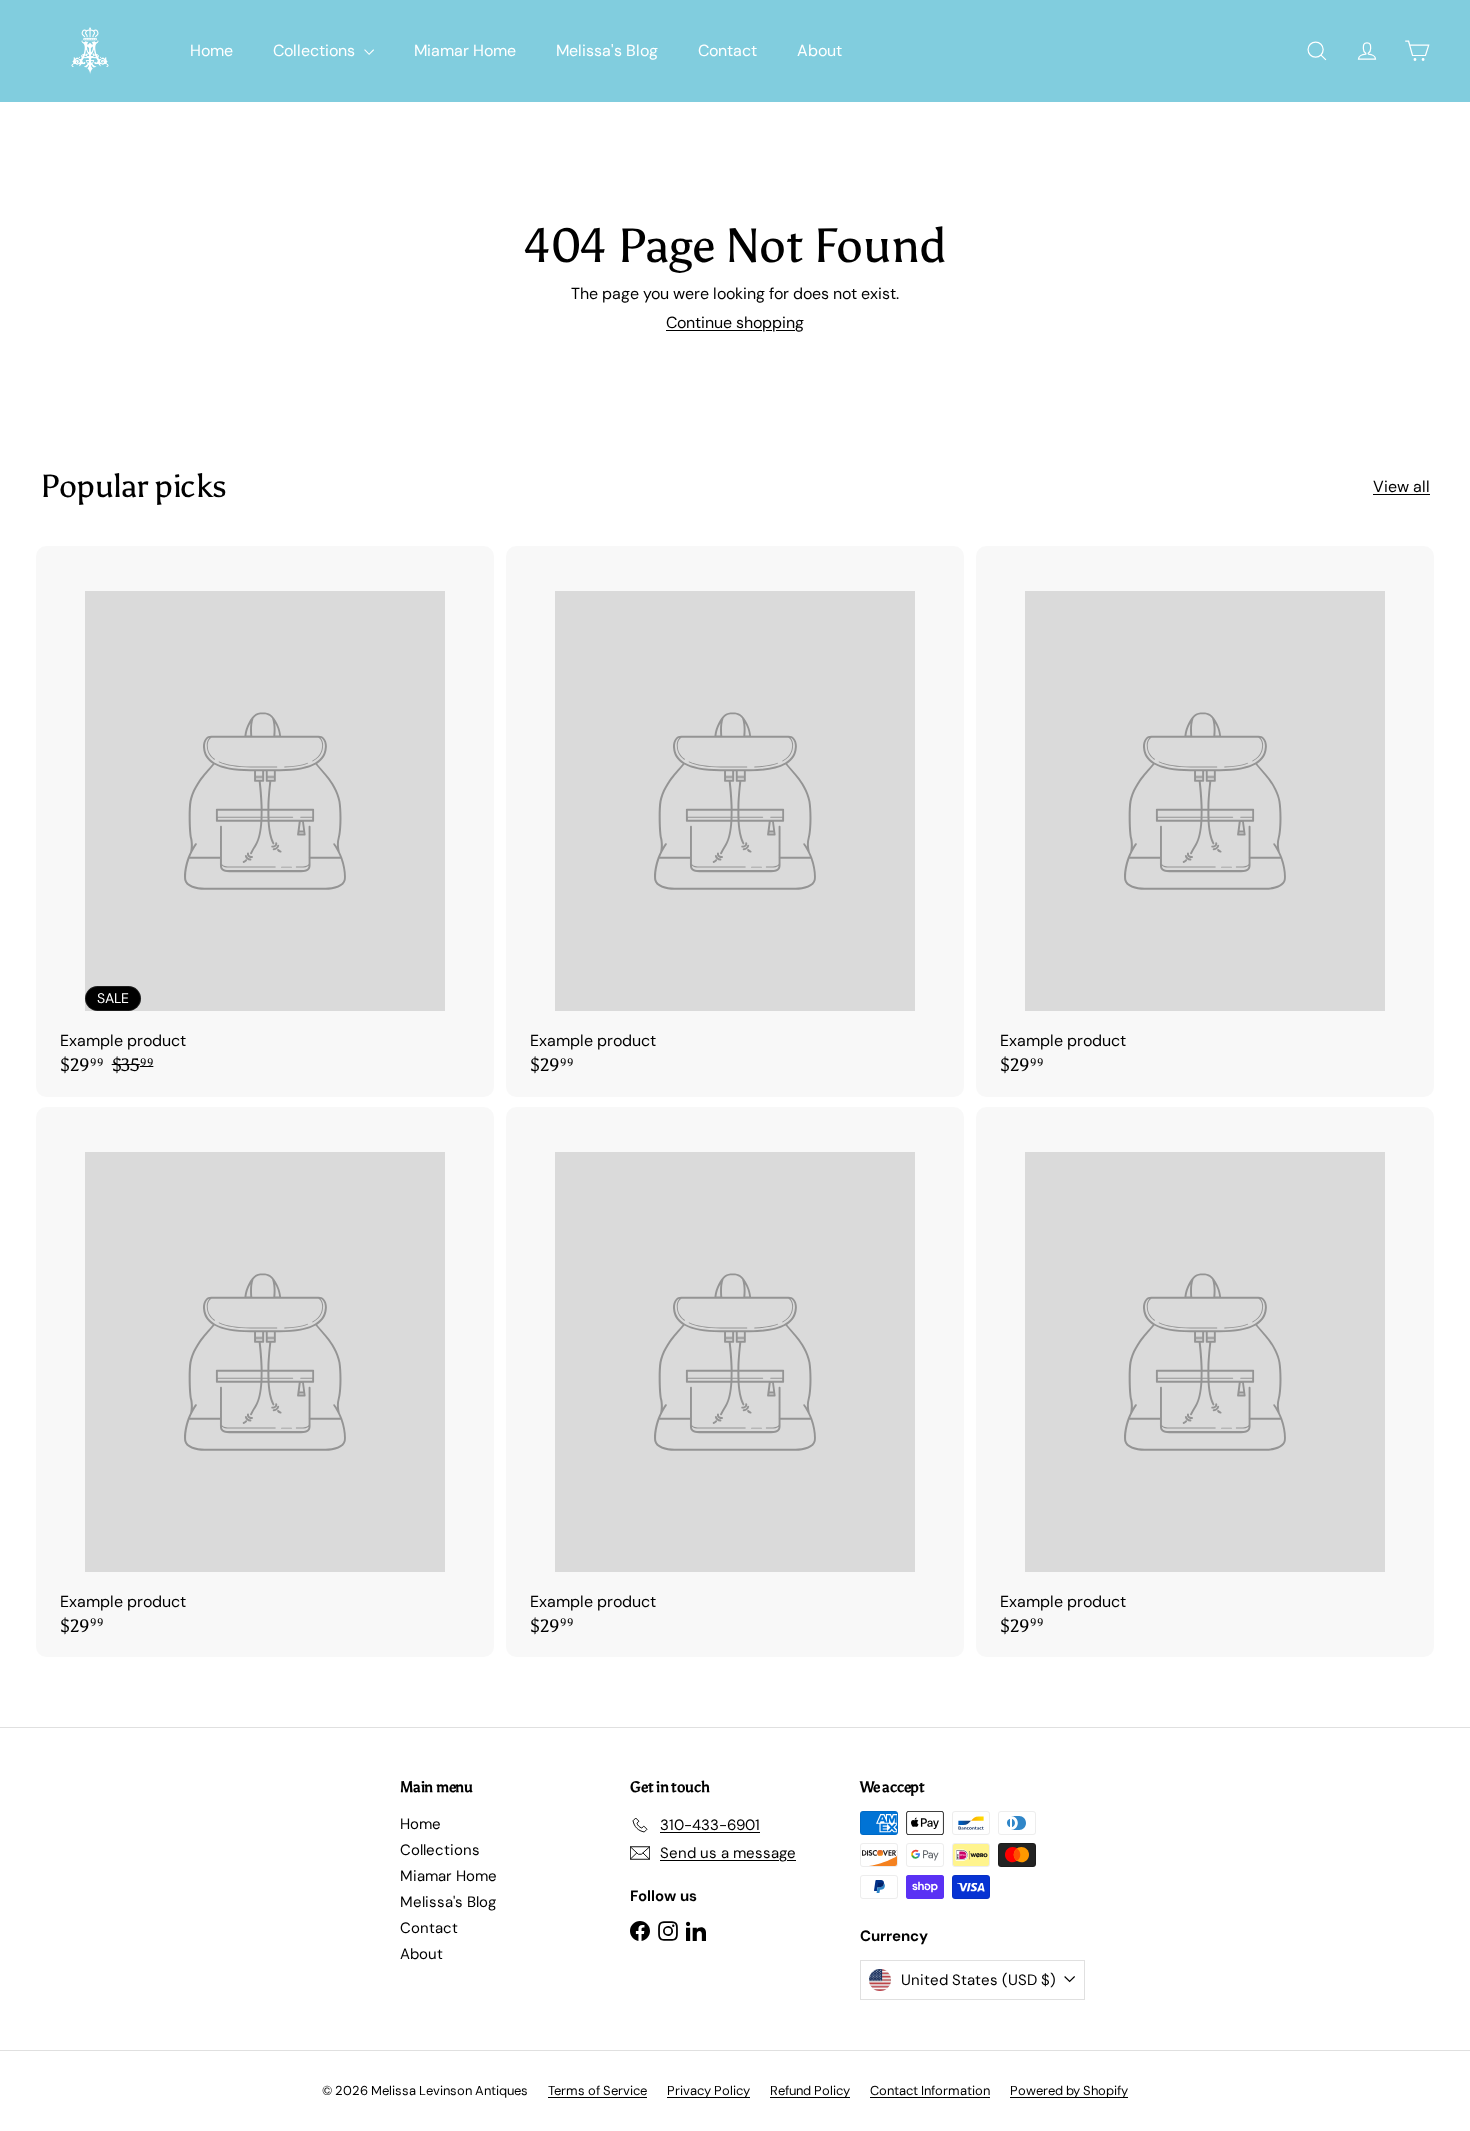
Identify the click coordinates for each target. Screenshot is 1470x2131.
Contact (727, 50)
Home (211, 50)
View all (1401, 486)
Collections (316, 50)
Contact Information (930, 2090)
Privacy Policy (708, 2090)
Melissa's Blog (607, 50)
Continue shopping (735, 322)
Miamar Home (465, 50)
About (819, 50)
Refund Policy (810, 2090)
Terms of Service (597, 2090)
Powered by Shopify (1069, 2090)
